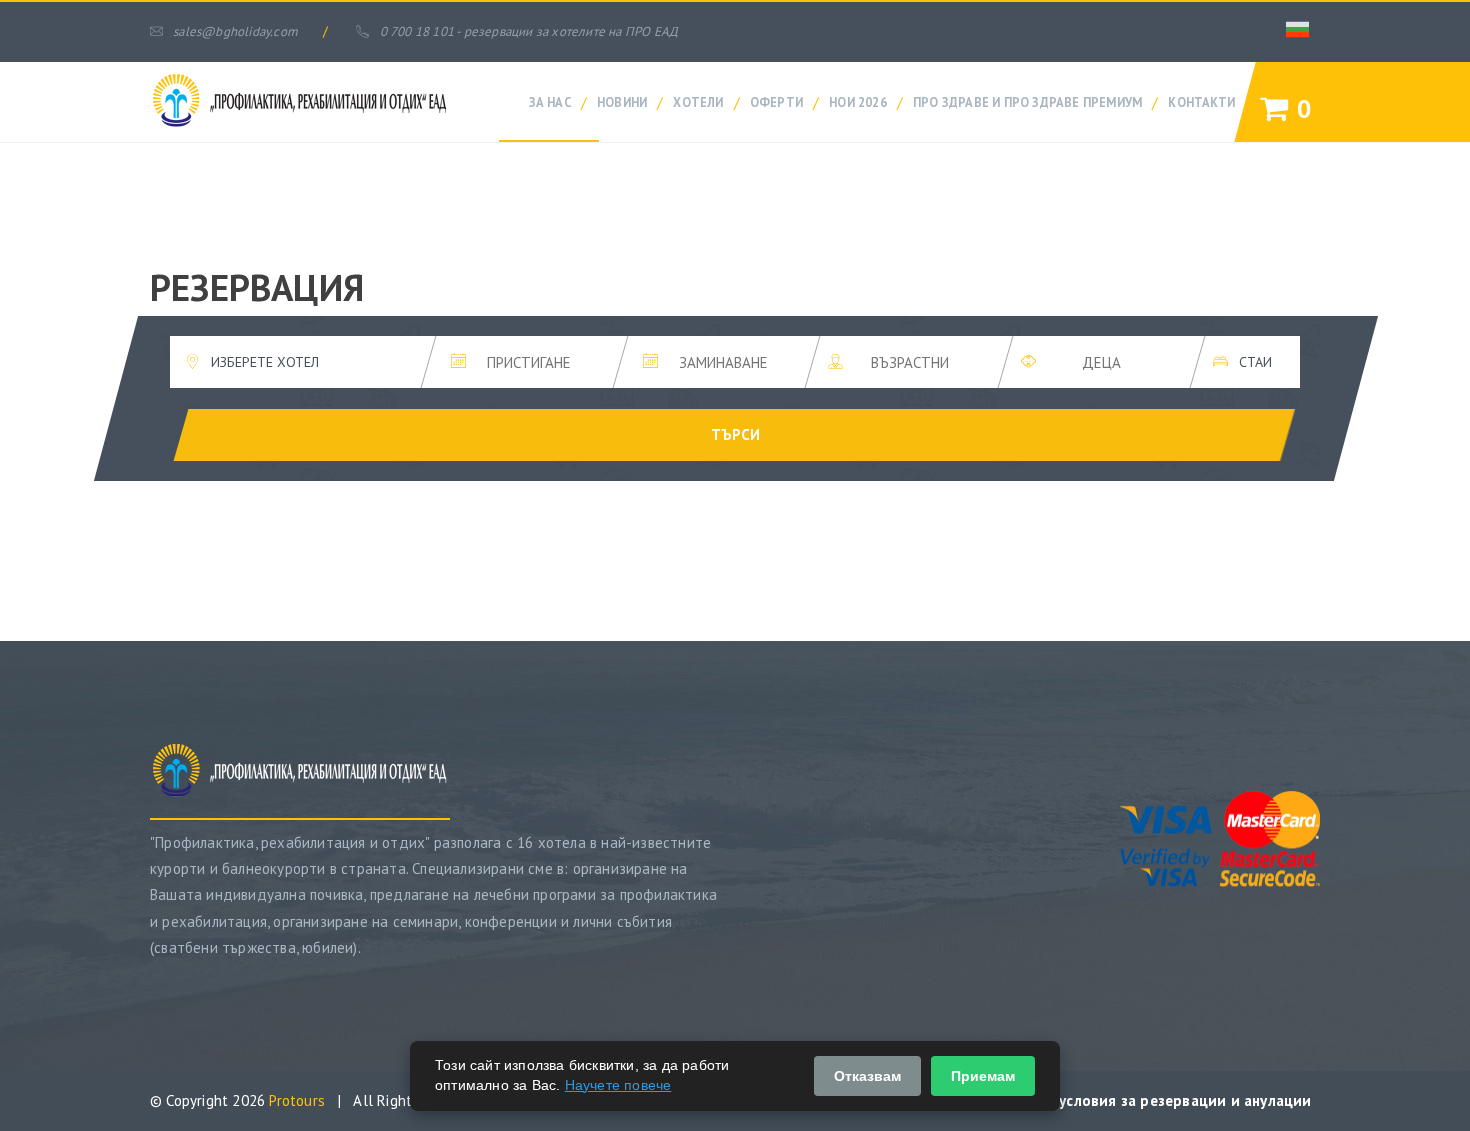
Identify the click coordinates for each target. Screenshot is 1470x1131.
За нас (550, 102)
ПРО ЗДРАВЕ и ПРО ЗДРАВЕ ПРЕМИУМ (1027, 102)
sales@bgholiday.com (235, 31)
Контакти (1201, 102)
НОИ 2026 (858, 102)
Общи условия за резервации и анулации (1162, 1100)
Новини (622, 102)
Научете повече (618, 1085)
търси (735, 434)
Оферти (776, 102)
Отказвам (867, 1076)
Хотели (698, 102)
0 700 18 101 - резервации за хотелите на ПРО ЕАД (529, 31)
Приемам (983, 1076)
